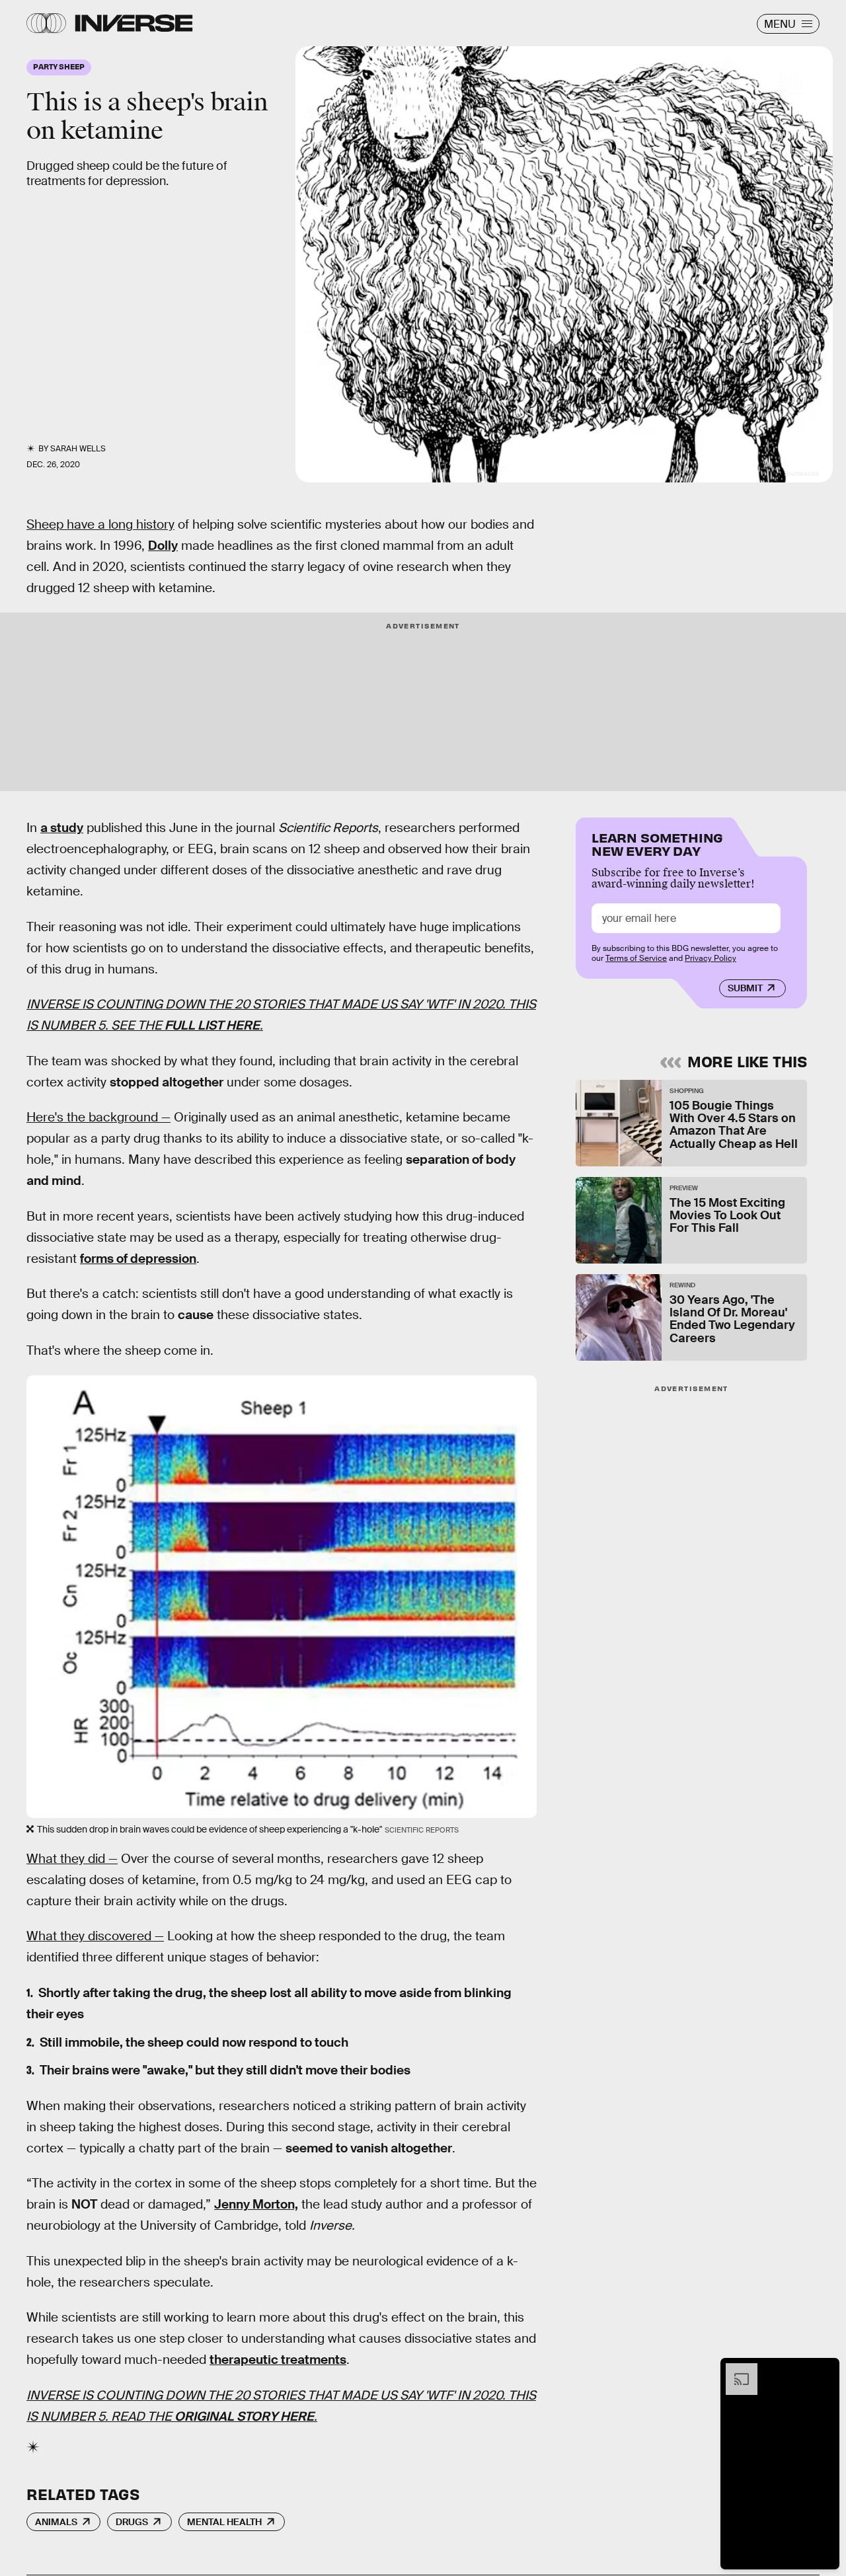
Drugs (132, 2522)
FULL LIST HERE (212, 1025)
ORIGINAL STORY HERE (244, 2416)
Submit (745, 988)
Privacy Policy (711, 958)
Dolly (163, 546)
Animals (56, 2522)
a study (62, 828)
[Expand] (735, 2370)
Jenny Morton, (256, 2204)
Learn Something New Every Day (657, 843)
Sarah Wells (78, 449)
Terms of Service (636, 958)
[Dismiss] (825, 2370)
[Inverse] (134, 23)
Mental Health (224, 2522)
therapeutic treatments (278, 2360)
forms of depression (138, 1259)
